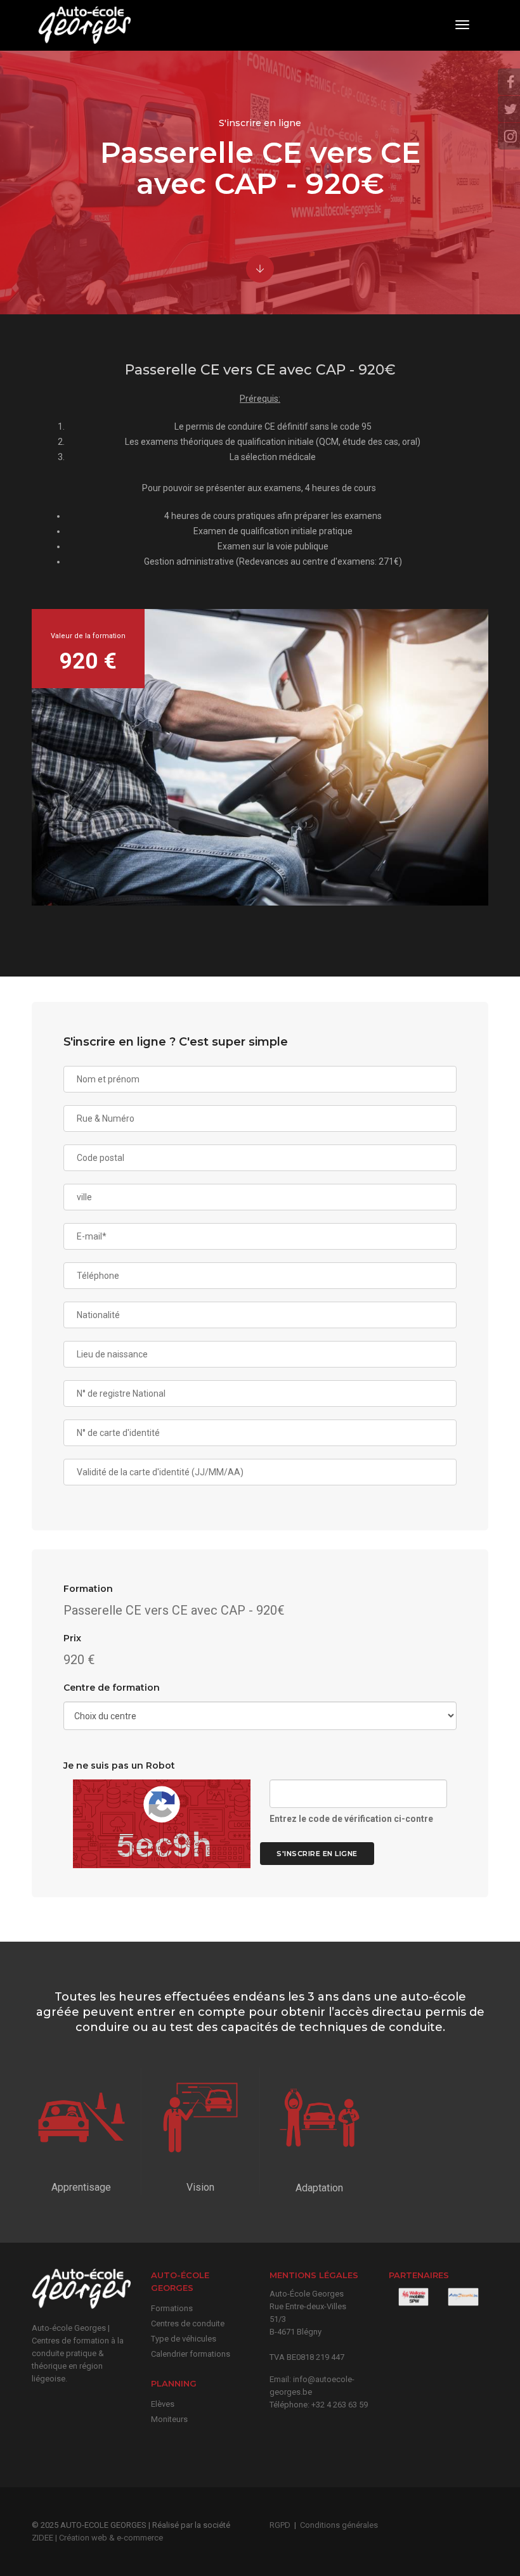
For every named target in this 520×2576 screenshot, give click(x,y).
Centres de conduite (188, 2323)
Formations (172, 2308)
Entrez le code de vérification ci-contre (351, 1819)
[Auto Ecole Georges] (83, 25)
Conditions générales (339, 2525)
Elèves (163, 2404)
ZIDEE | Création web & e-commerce (97, 2538)
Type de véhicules (184, 2339)
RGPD (280, 2525)
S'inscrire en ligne (317, 1854)
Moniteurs (169, 2419)
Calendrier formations (191, 2354)
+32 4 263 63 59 (340, 2405)
